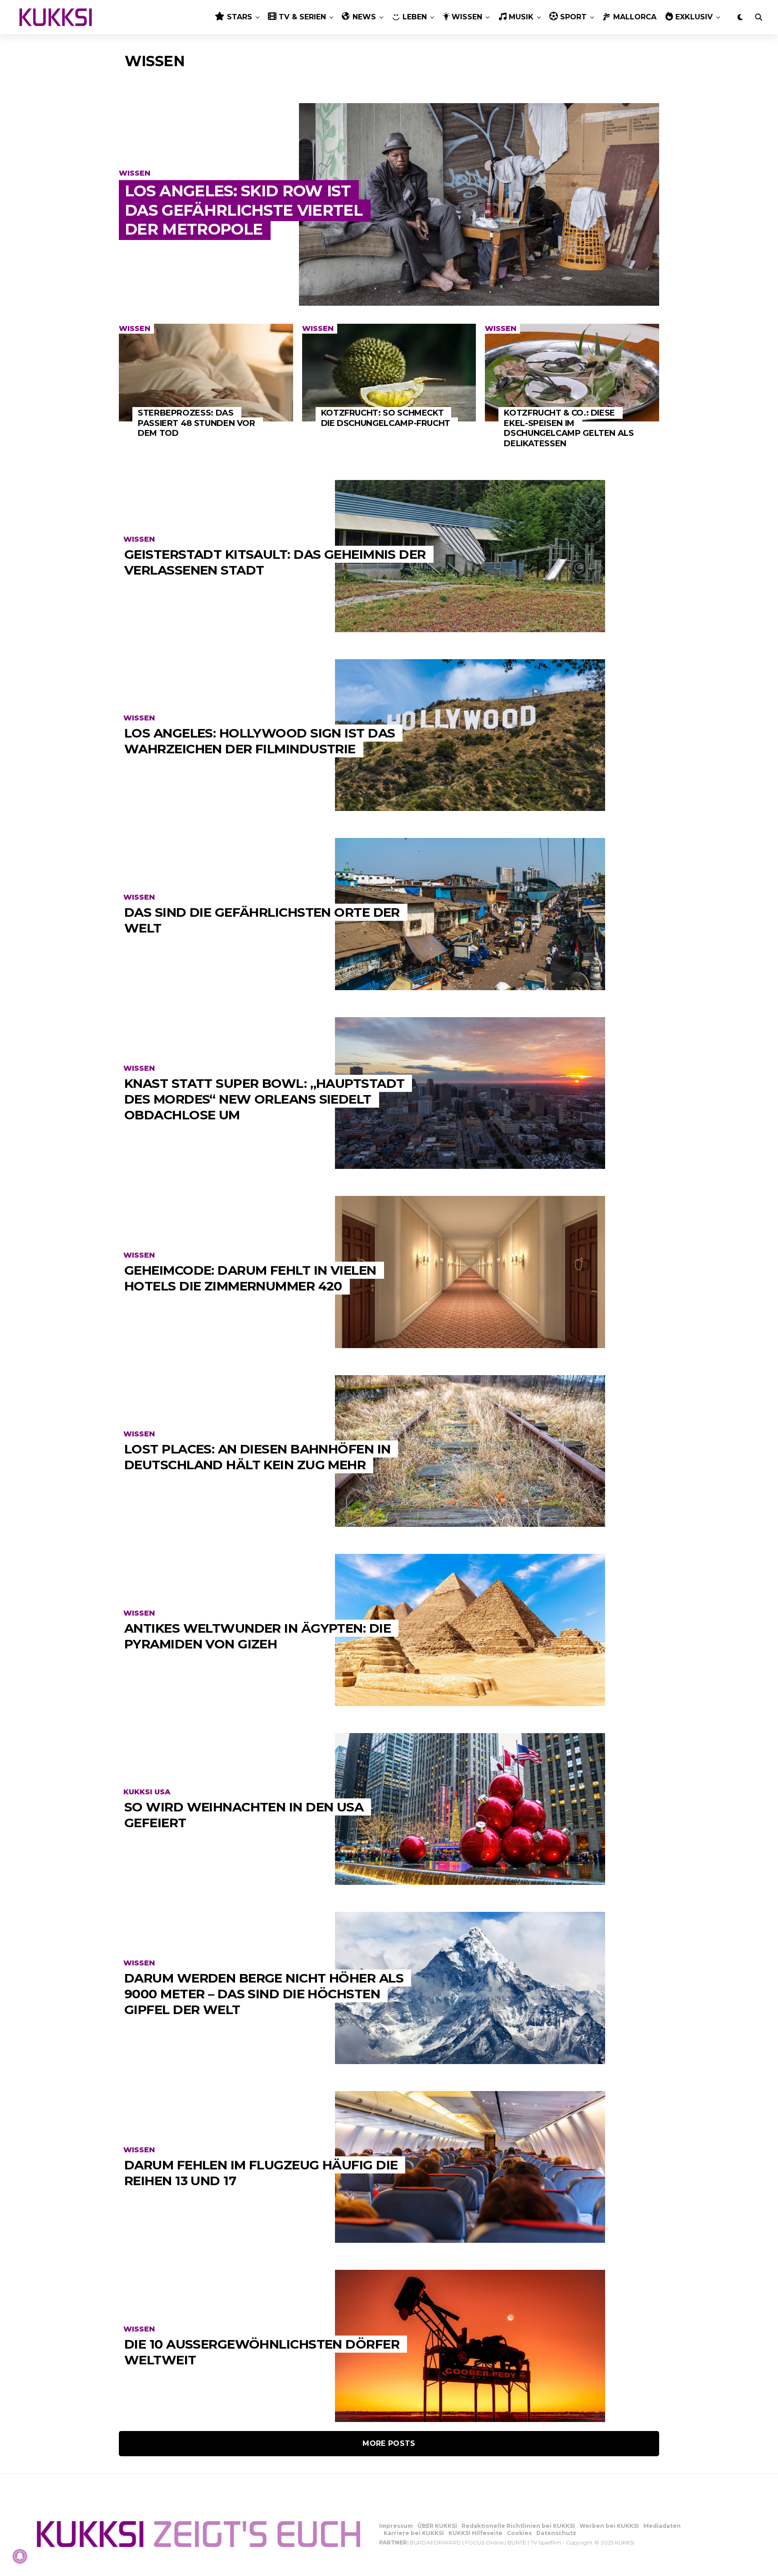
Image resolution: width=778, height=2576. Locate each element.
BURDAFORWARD (435, 2542)
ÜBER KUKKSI (437, 2526)
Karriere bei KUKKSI (414, 2533)
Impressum (396, 2526)
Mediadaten (662, 2526)
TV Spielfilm (546, 2542)
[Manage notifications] (20, 2556)
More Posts (389, 2443)
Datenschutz (556, 2533)
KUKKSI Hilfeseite (475, 2533)
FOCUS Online (484, 2542)
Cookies (519, 2533)
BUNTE (517, 2542)
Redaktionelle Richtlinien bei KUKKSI (518, 2526)
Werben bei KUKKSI (609, 2526)
